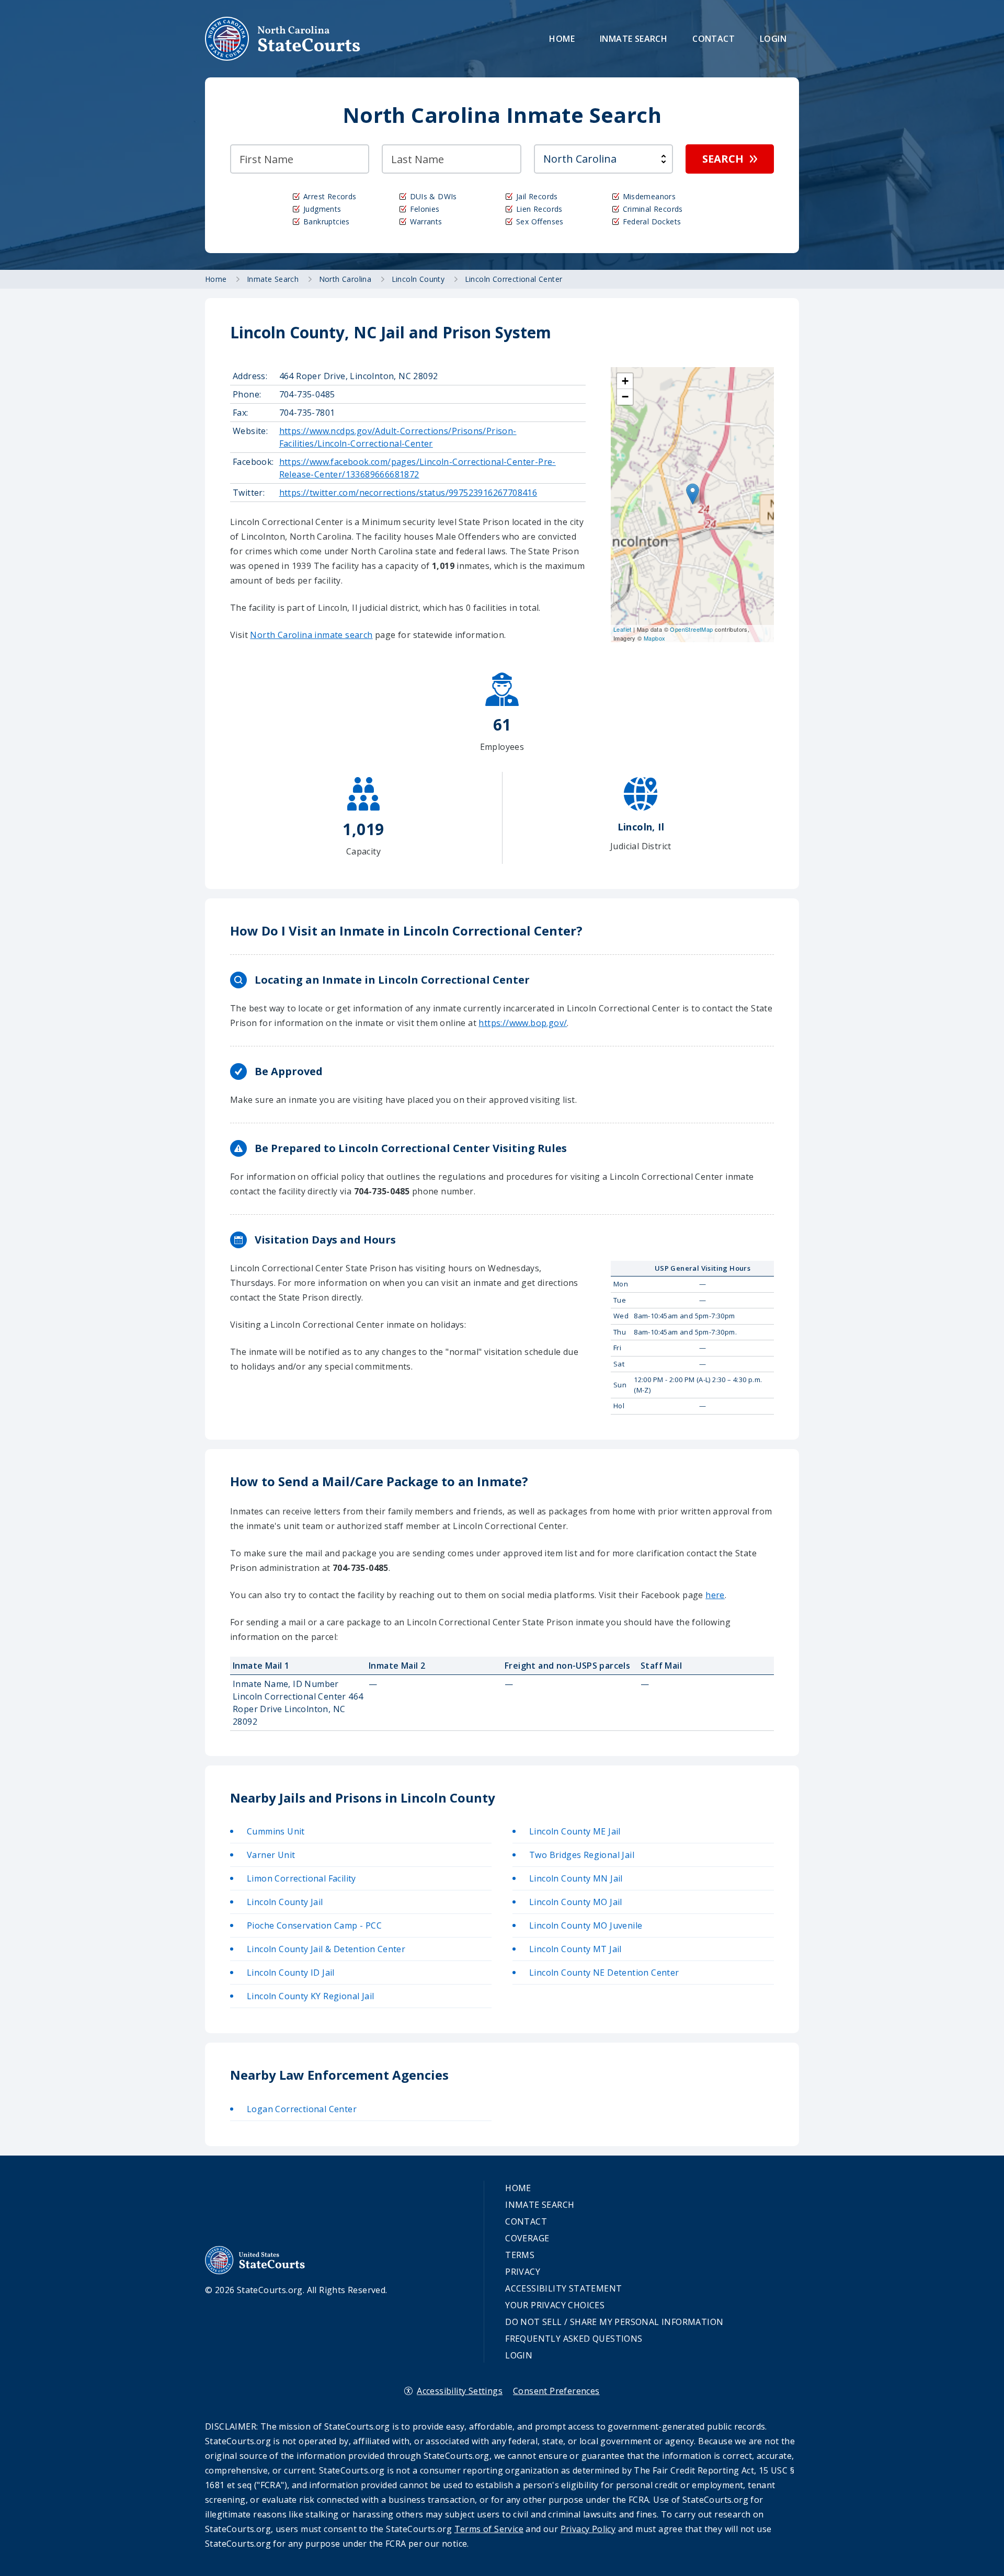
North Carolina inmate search (311, 635)
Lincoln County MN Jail (576, 1878)
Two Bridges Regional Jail (582, 1855)
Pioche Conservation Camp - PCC (314, 1925)
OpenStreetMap (691, 629)
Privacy (523, 2272)
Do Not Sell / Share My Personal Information (614, 2322)
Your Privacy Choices (555, 2305)
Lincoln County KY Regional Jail (310, 1996)
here (715, 1595)
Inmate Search (634, 39)
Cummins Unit (276, 1831)
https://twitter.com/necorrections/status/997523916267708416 (408, 493)
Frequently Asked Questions (574, 2339)
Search (723, 159)
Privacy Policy (588, 2529)
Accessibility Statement (563, 2288)
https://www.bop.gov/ (523, 1023)
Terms (520, 2255)
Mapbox (654, 638)
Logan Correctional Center (302, 2109)
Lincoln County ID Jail (291, 1973)
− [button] (625, 397)
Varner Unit (271, 1855)
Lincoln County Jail (285, 1902)
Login (773, 39)
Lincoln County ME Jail (575, 1831)
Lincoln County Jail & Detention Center (326, 1949)
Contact (714, 39)
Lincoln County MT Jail (575, 1949)
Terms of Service (489, 2529)
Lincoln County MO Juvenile (586, 1925)
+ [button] (625, 381)
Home (562, 39)
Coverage (527, 2238)
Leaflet (623, 629)
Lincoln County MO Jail (576, 1902)
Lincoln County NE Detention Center (604, 1973)
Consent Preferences (556, 2391)
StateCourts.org (283, 39)
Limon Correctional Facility (301, 1878)
